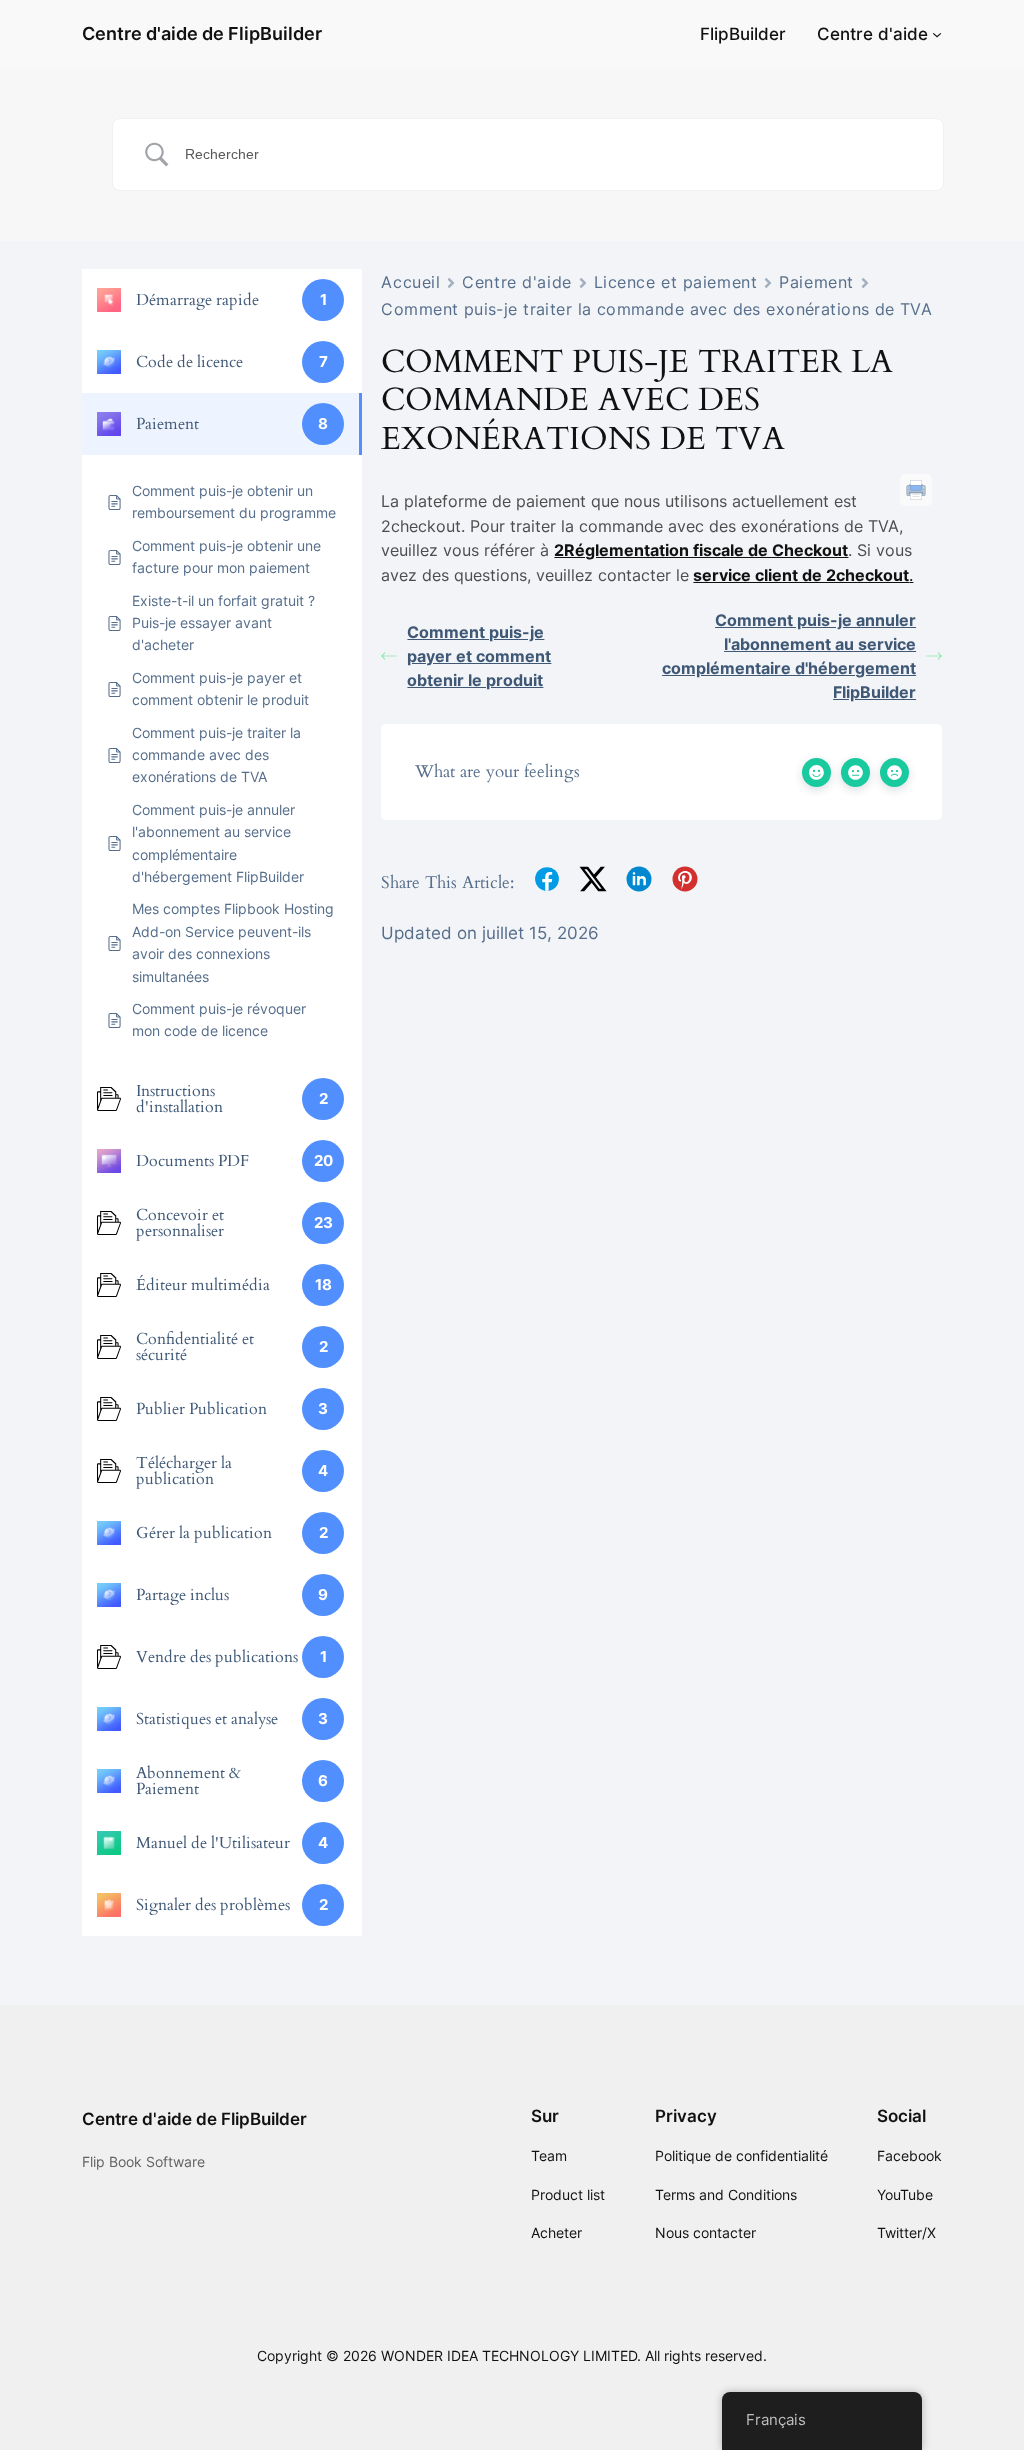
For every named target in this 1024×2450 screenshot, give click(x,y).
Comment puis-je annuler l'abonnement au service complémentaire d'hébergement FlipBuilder (789, 656)
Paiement (816, 282)
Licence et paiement (676, 282)
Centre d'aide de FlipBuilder (202, 33)
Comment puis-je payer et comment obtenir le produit (479, 656)
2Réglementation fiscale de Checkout (701, 550)
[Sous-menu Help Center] (937, 34)
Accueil (410, 282)
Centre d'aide (872, 34)
